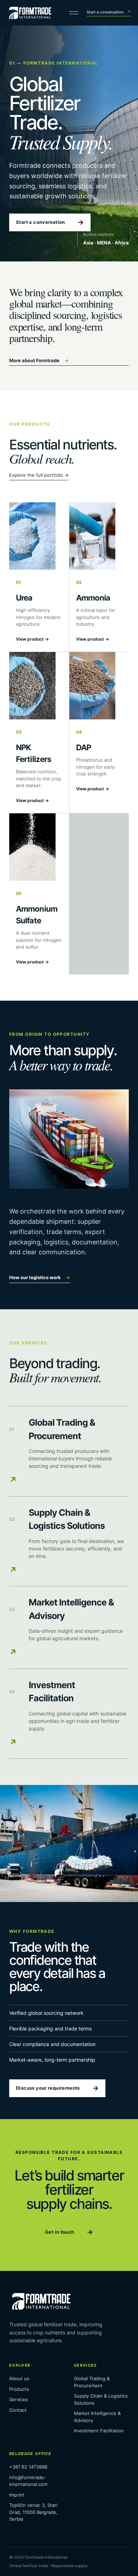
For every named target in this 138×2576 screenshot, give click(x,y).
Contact (18, 2410)
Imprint (17, 2495)
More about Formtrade (39, 360)
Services (19, 2399)
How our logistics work (40, 1277)
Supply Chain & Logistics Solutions (101, 2399)
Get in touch (69, 2232)
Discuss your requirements (57, 2088)
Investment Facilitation (99, 2431)
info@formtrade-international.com (28, 2481)
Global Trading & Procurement (92, 2382)
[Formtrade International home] (30, 13)
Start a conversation (109, 12)
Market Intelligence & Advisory (97, 2417)
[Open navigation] (75, 13)
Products (19, 2389)
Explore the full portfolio (39, 475)
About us (19, 2378)
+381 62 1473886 (28, 2467)
